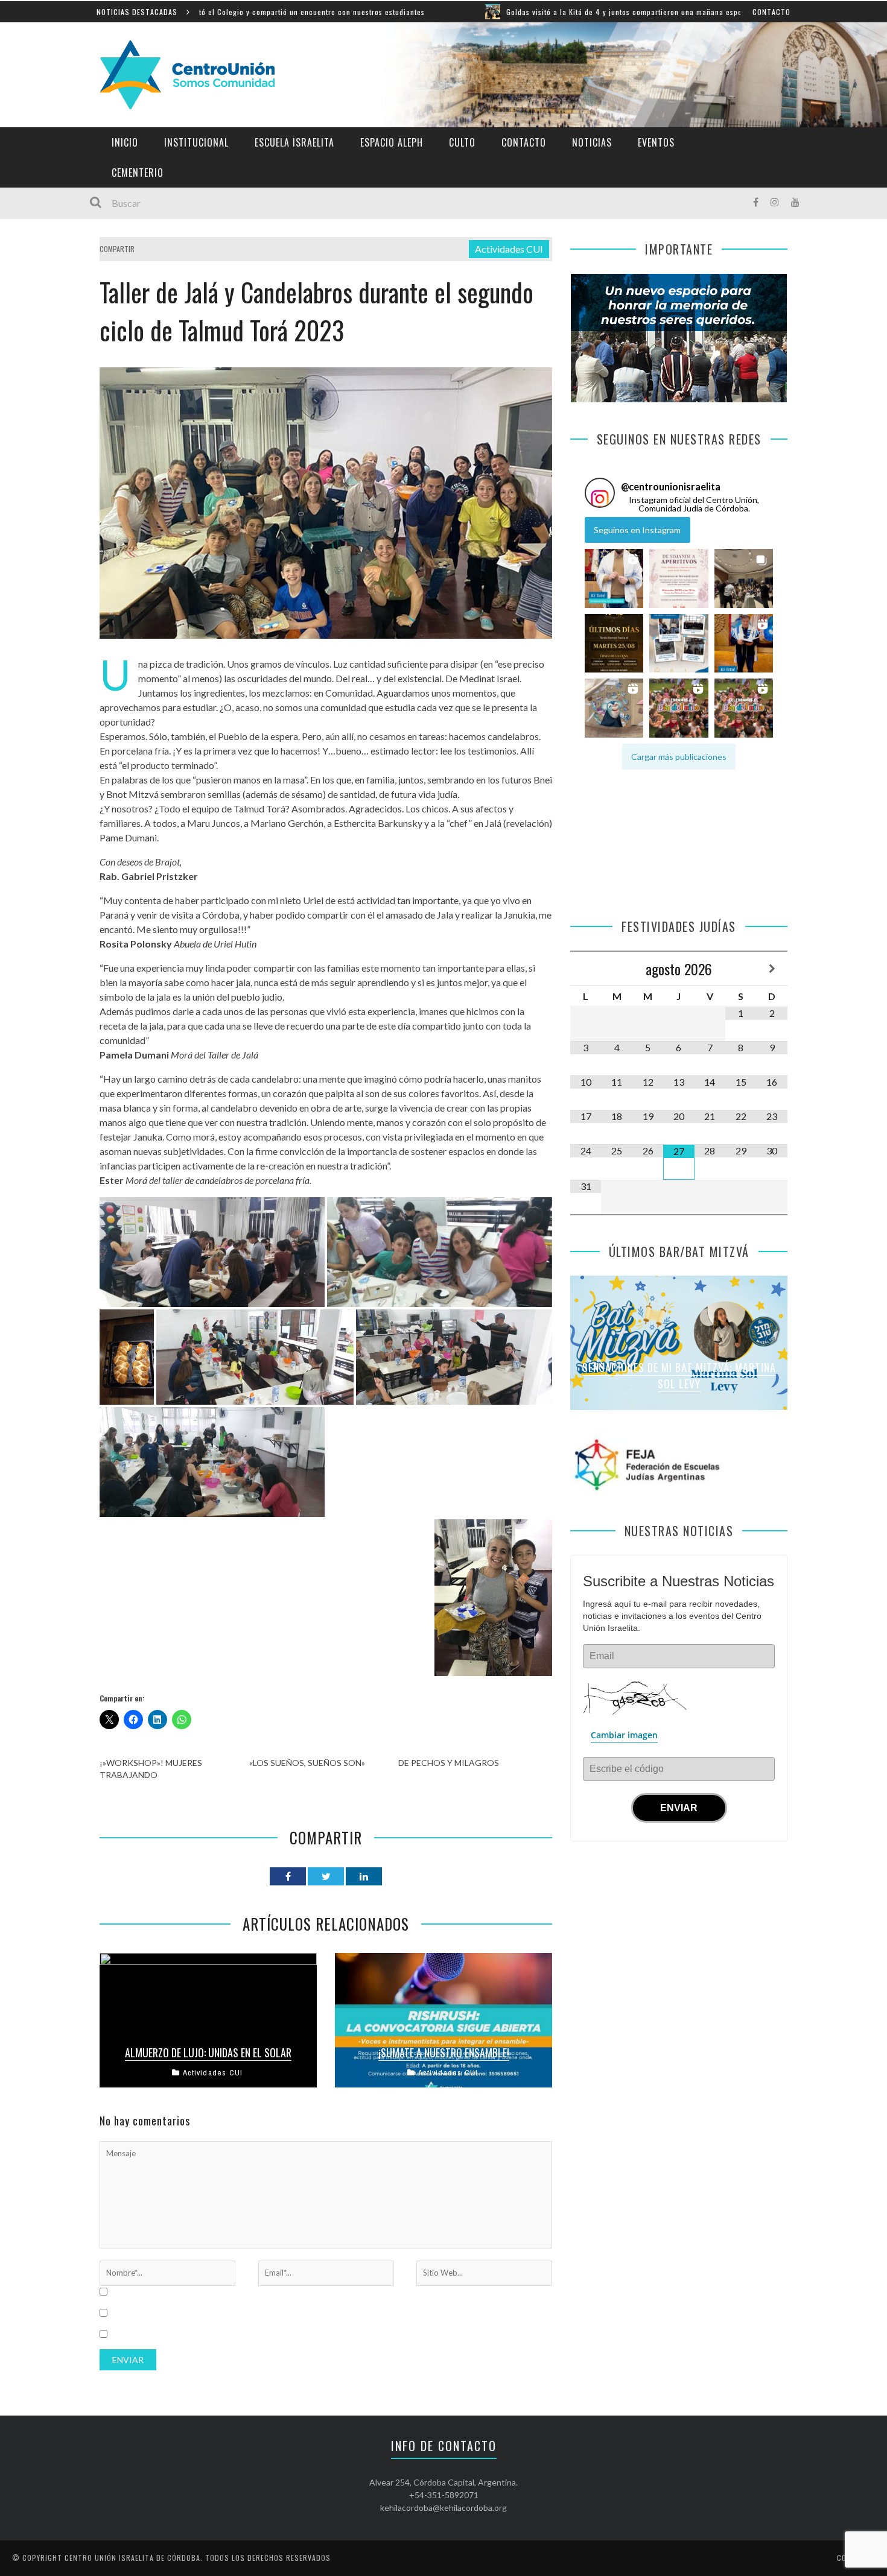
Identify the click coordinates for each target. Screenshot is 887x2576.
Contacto (771, 12)
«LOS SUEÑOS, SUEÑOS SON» (307, 1763)
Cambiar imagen (624, 1735)
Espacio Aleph (392, 142)
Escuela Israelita (294, 142)
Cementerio (138, 172)
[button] (614, 579)
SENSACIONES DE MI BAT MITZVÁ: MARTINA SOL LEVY (679, 1375)
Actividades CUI (509, 249)
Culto (462, 142)
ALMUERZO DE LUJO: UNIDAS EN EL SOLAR (208, 2052)
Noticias (592, 142)
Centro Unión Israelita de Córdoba (132, 2558)
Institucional (196, 142)
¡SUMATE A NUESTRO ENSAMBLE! (444, 2052)
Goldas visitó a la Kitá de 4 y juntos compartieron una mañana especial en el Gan (528, 12)
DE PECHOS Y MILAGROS (449, 1763)
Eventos (656, 142)
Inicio (125, 142)
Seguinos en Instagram (637, 530)
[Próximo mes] (772, 969)
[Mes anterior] (586, 969)
